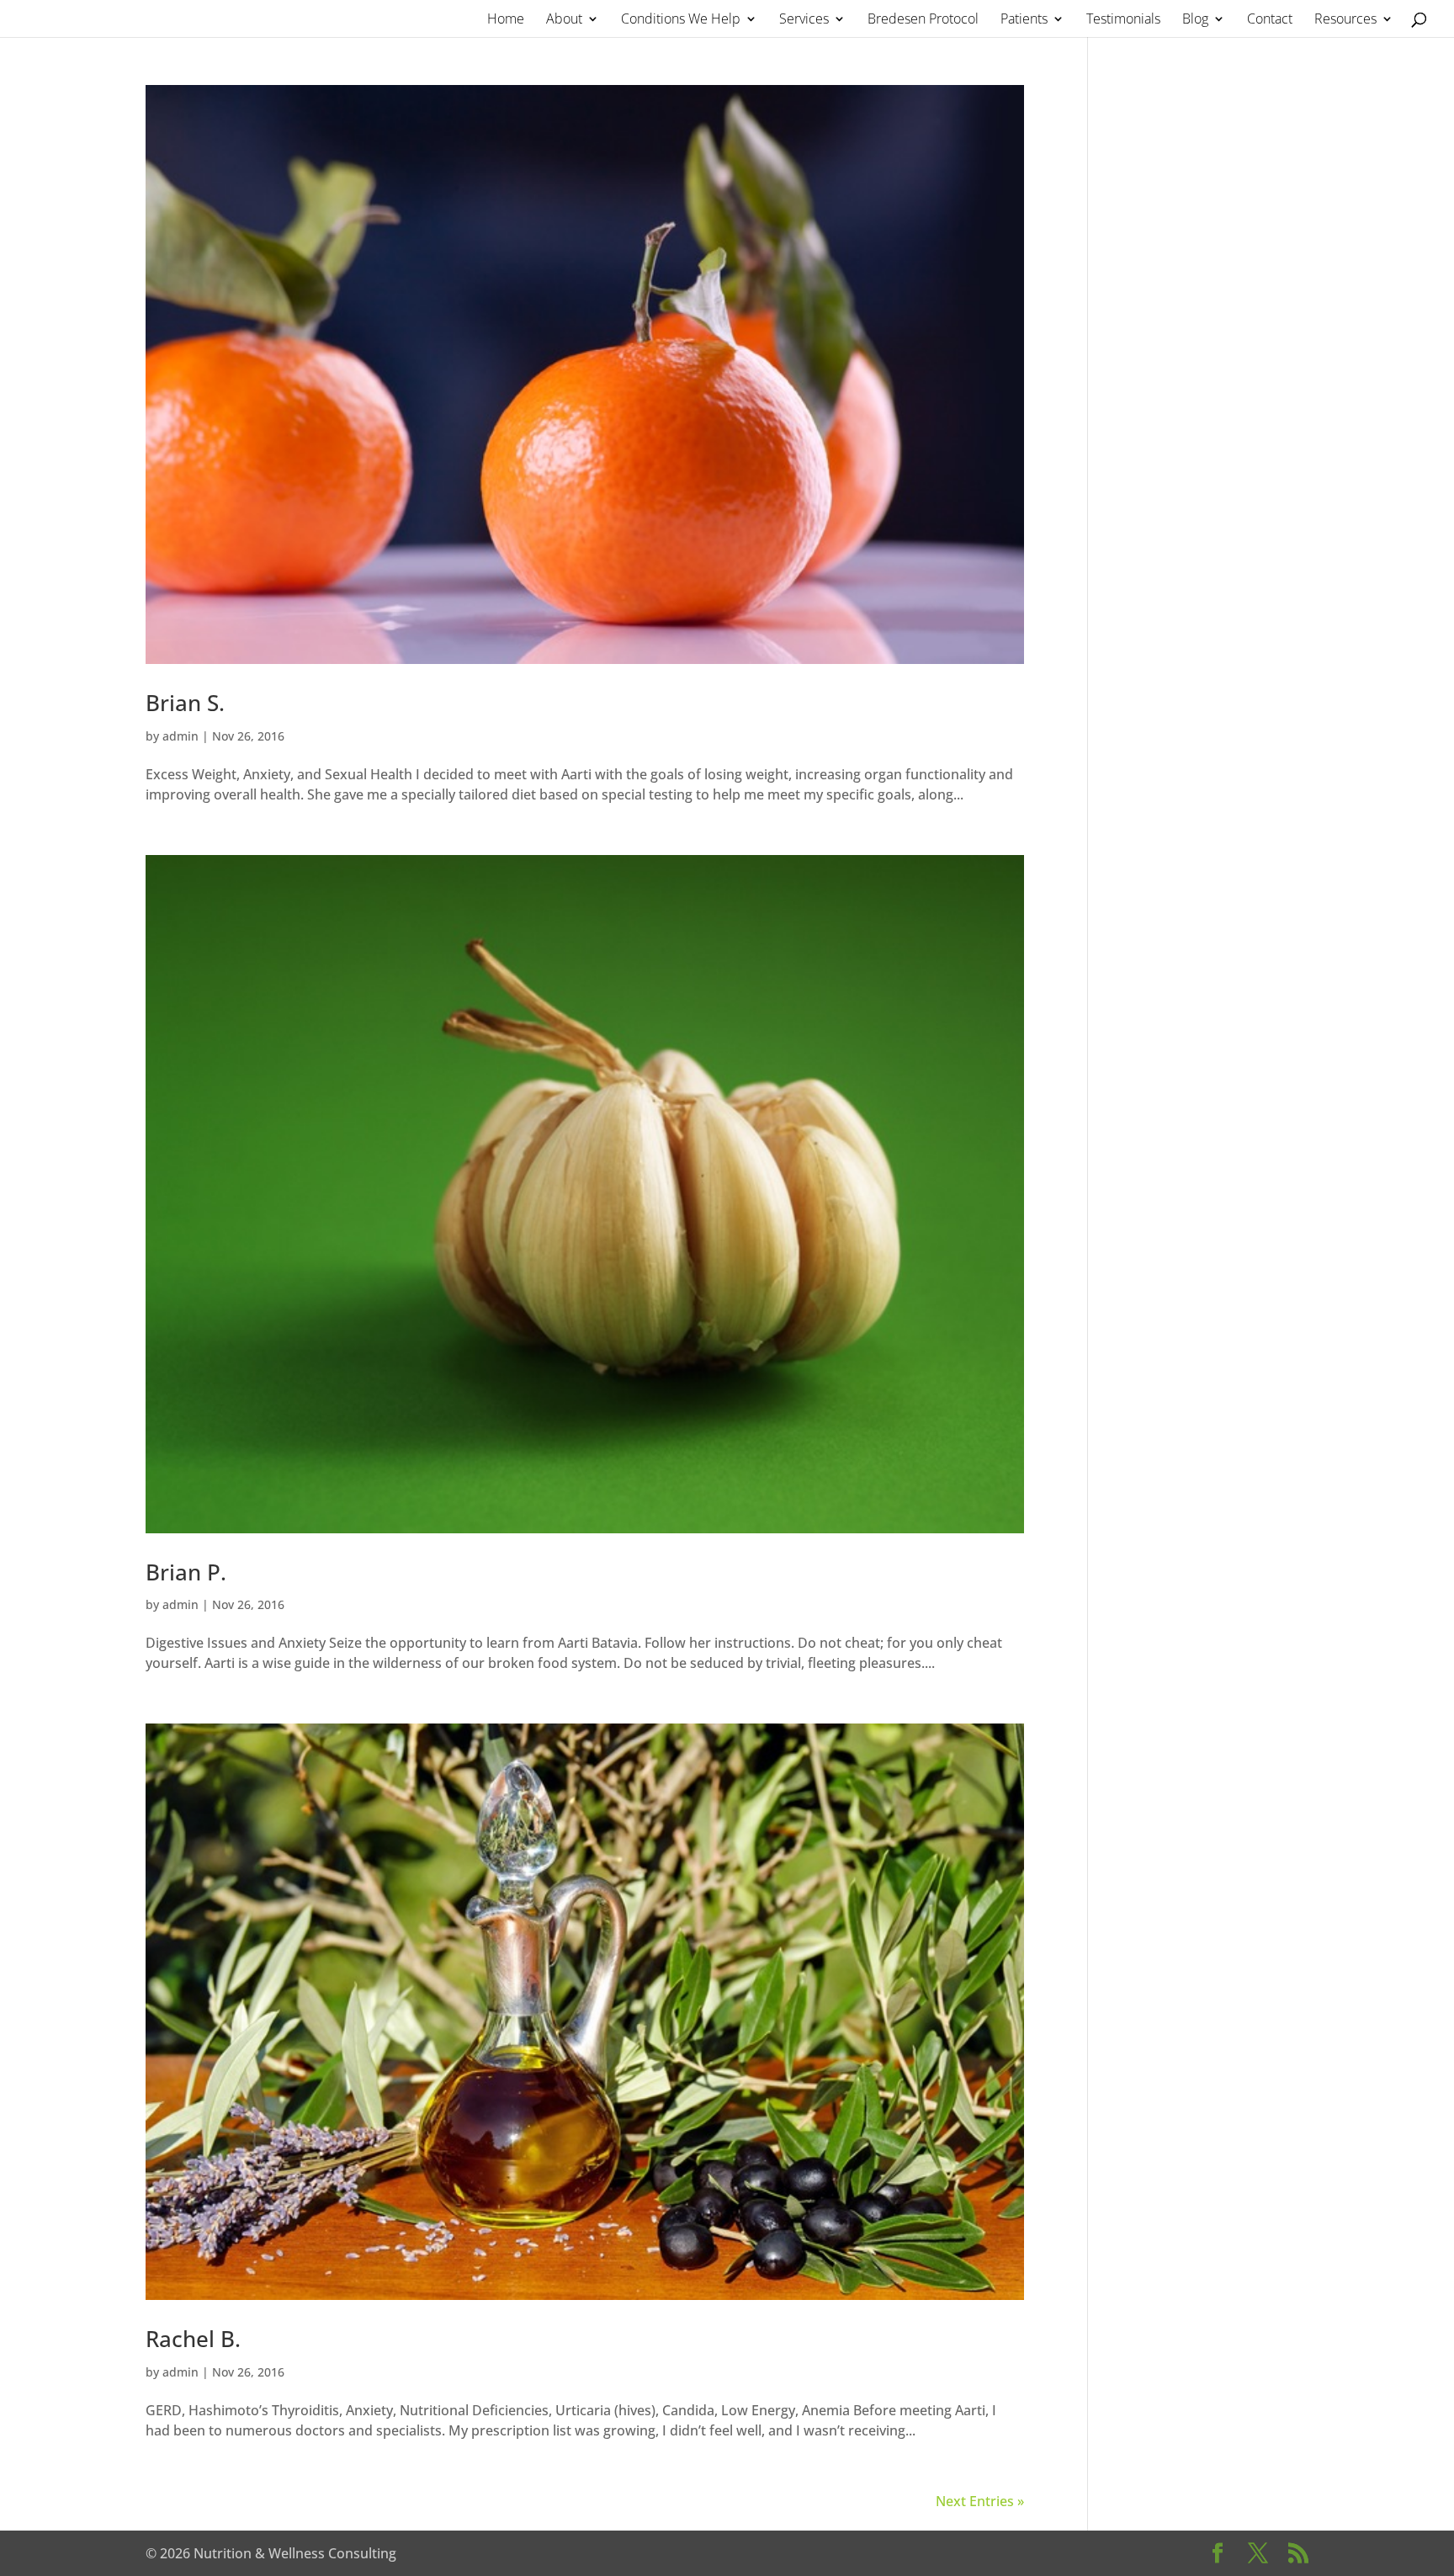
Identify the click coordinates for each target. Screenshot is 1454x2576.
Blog (1195, 20)
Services (804, 20)
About (564, 20)
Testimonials (1123, 20)
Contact (1270, 20)
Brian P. (186, 1572)
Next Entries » (980, 2501)
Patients (1024, 20)
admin (180, 736)
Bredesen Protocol (923, 20)
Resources (1345, 20)
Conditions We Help (681, 20)
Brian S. (185, 703)
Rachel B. (193, 2339)
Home (506, 20)
